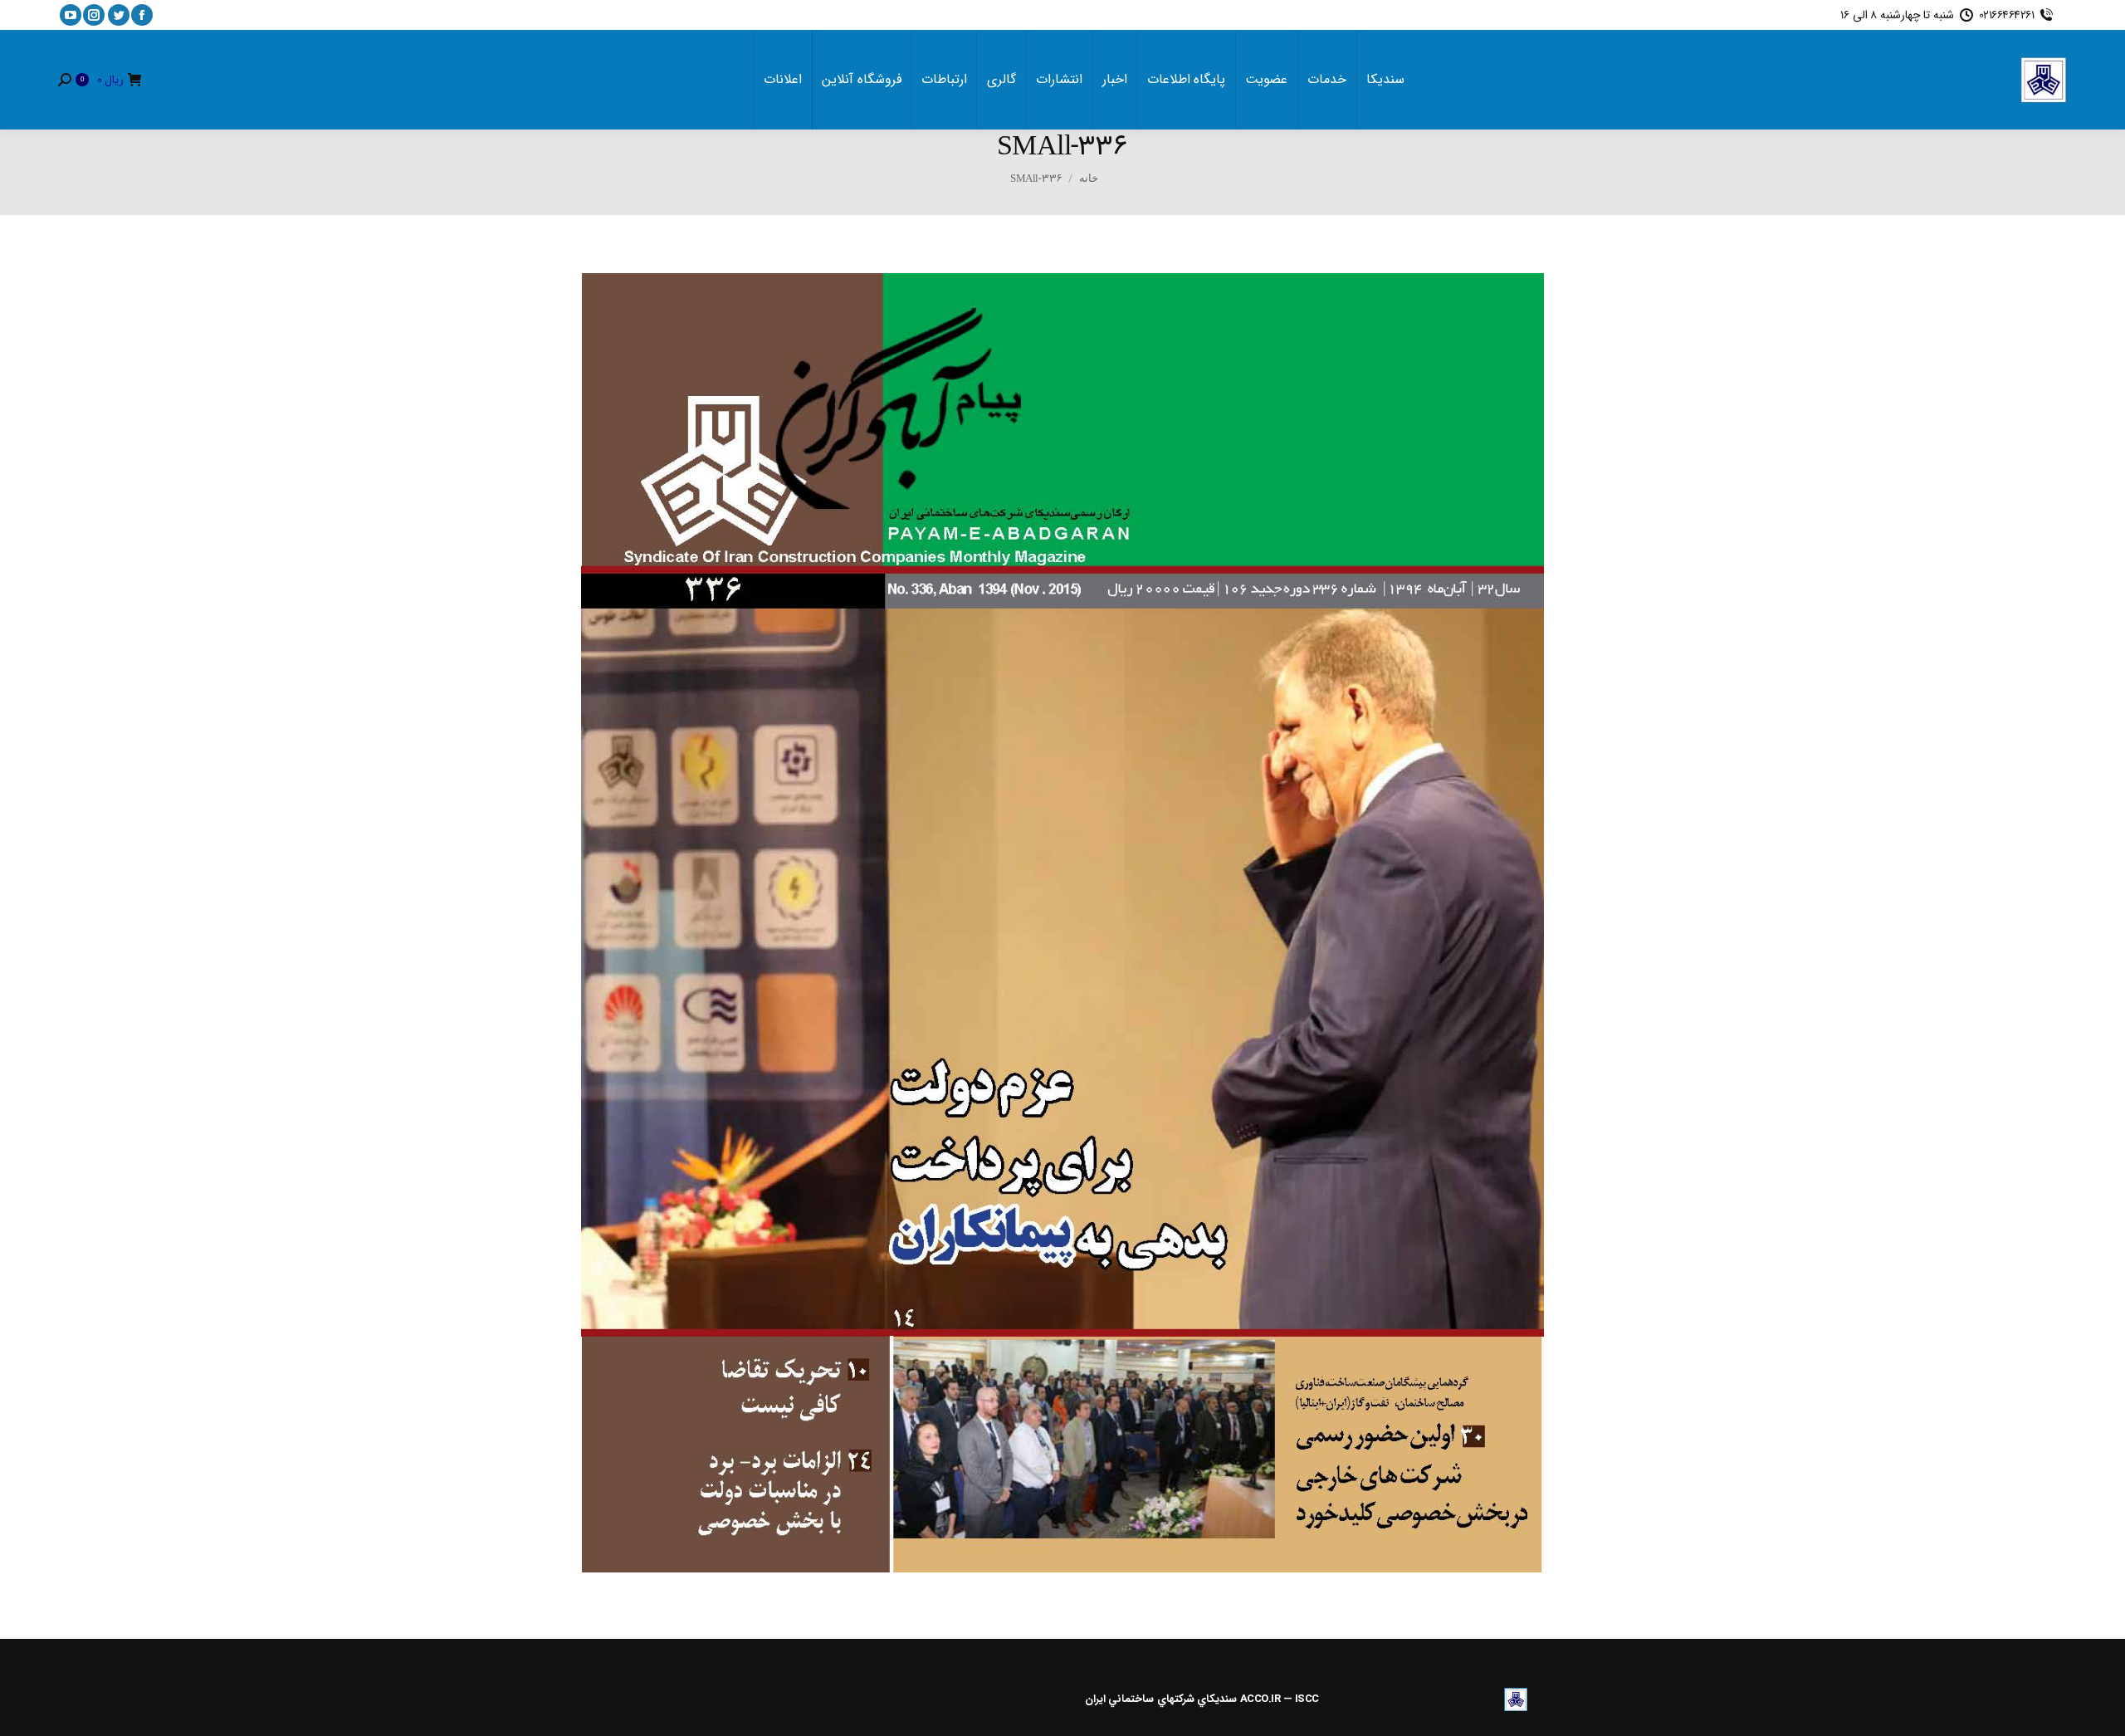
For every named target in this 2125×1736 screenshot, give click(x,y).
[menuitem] (1385, 80)
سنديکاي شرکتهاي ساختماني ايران (1161, 1699)
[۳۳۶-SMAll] (1062, 923)
